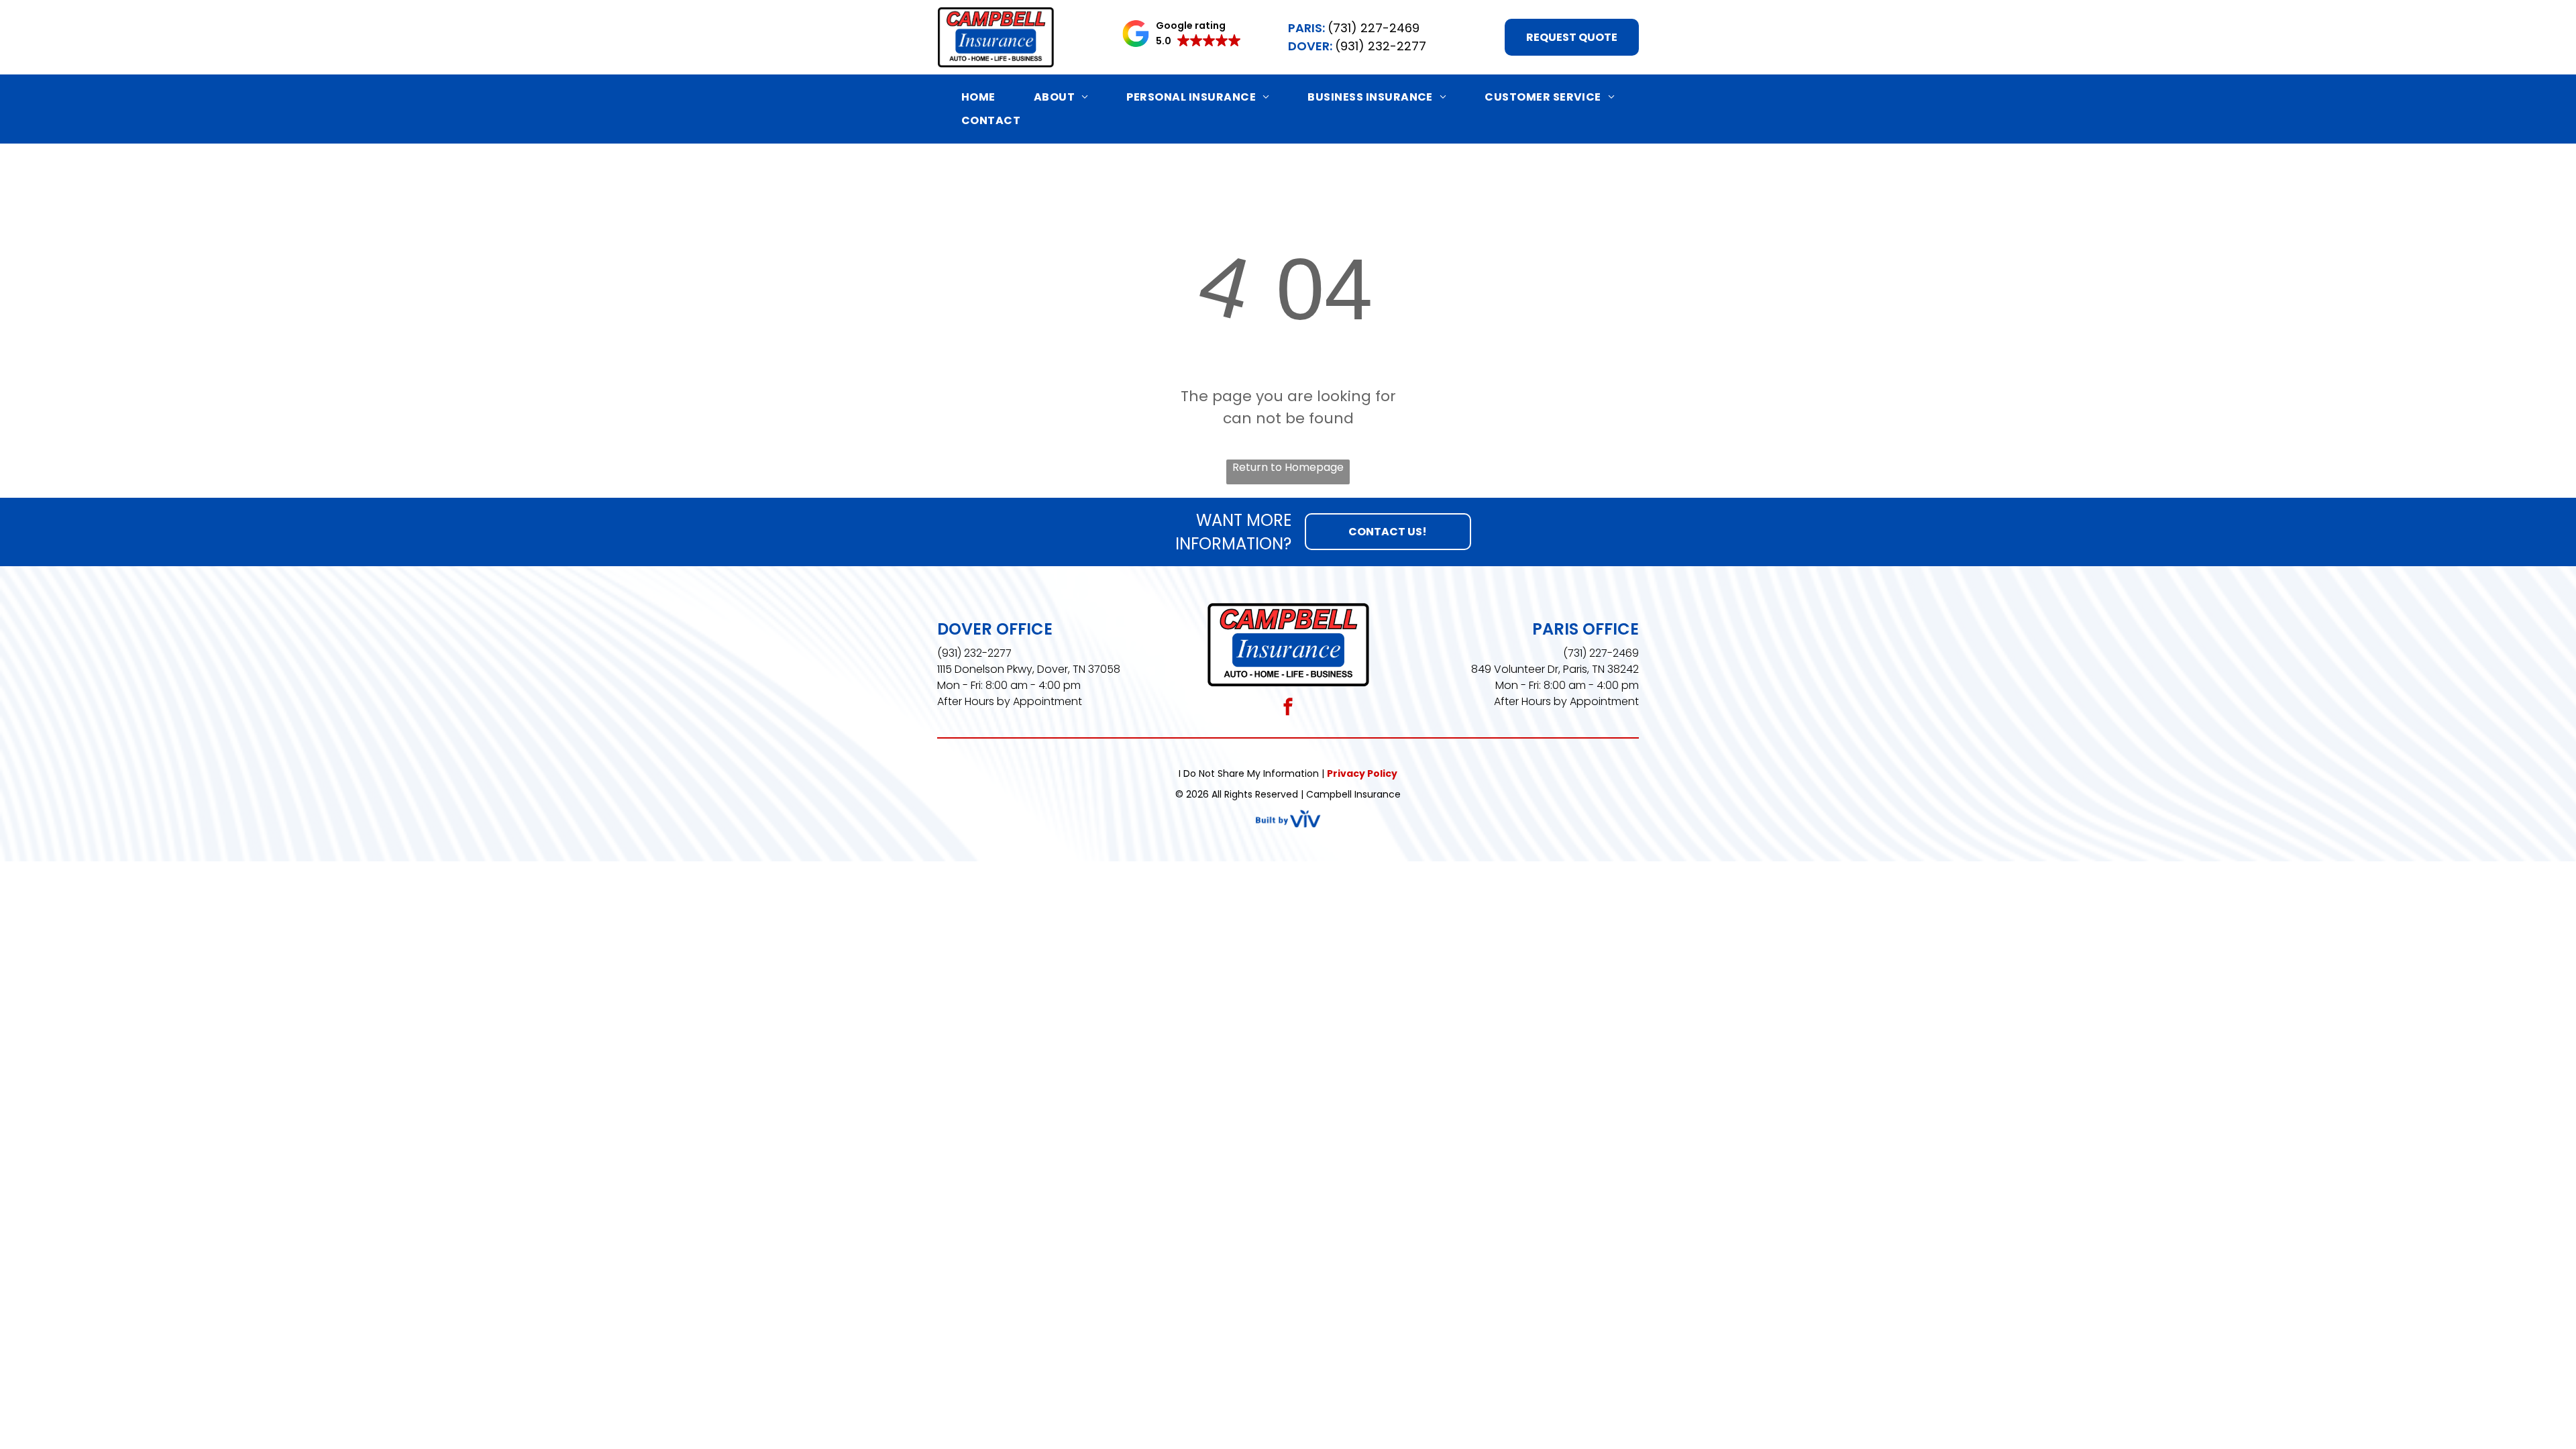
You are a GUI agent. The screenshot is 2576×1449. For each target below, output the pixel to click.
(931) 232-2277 (974, 653)
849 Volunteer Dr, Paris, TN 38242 (1555, 669)
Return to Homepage (1288, 467)
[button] (1182, 34)
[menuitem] (978, 97)
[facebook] (1288, 708)
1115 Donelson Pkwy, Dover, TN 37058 (1029, 669)
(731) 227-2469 (1601, 653)
